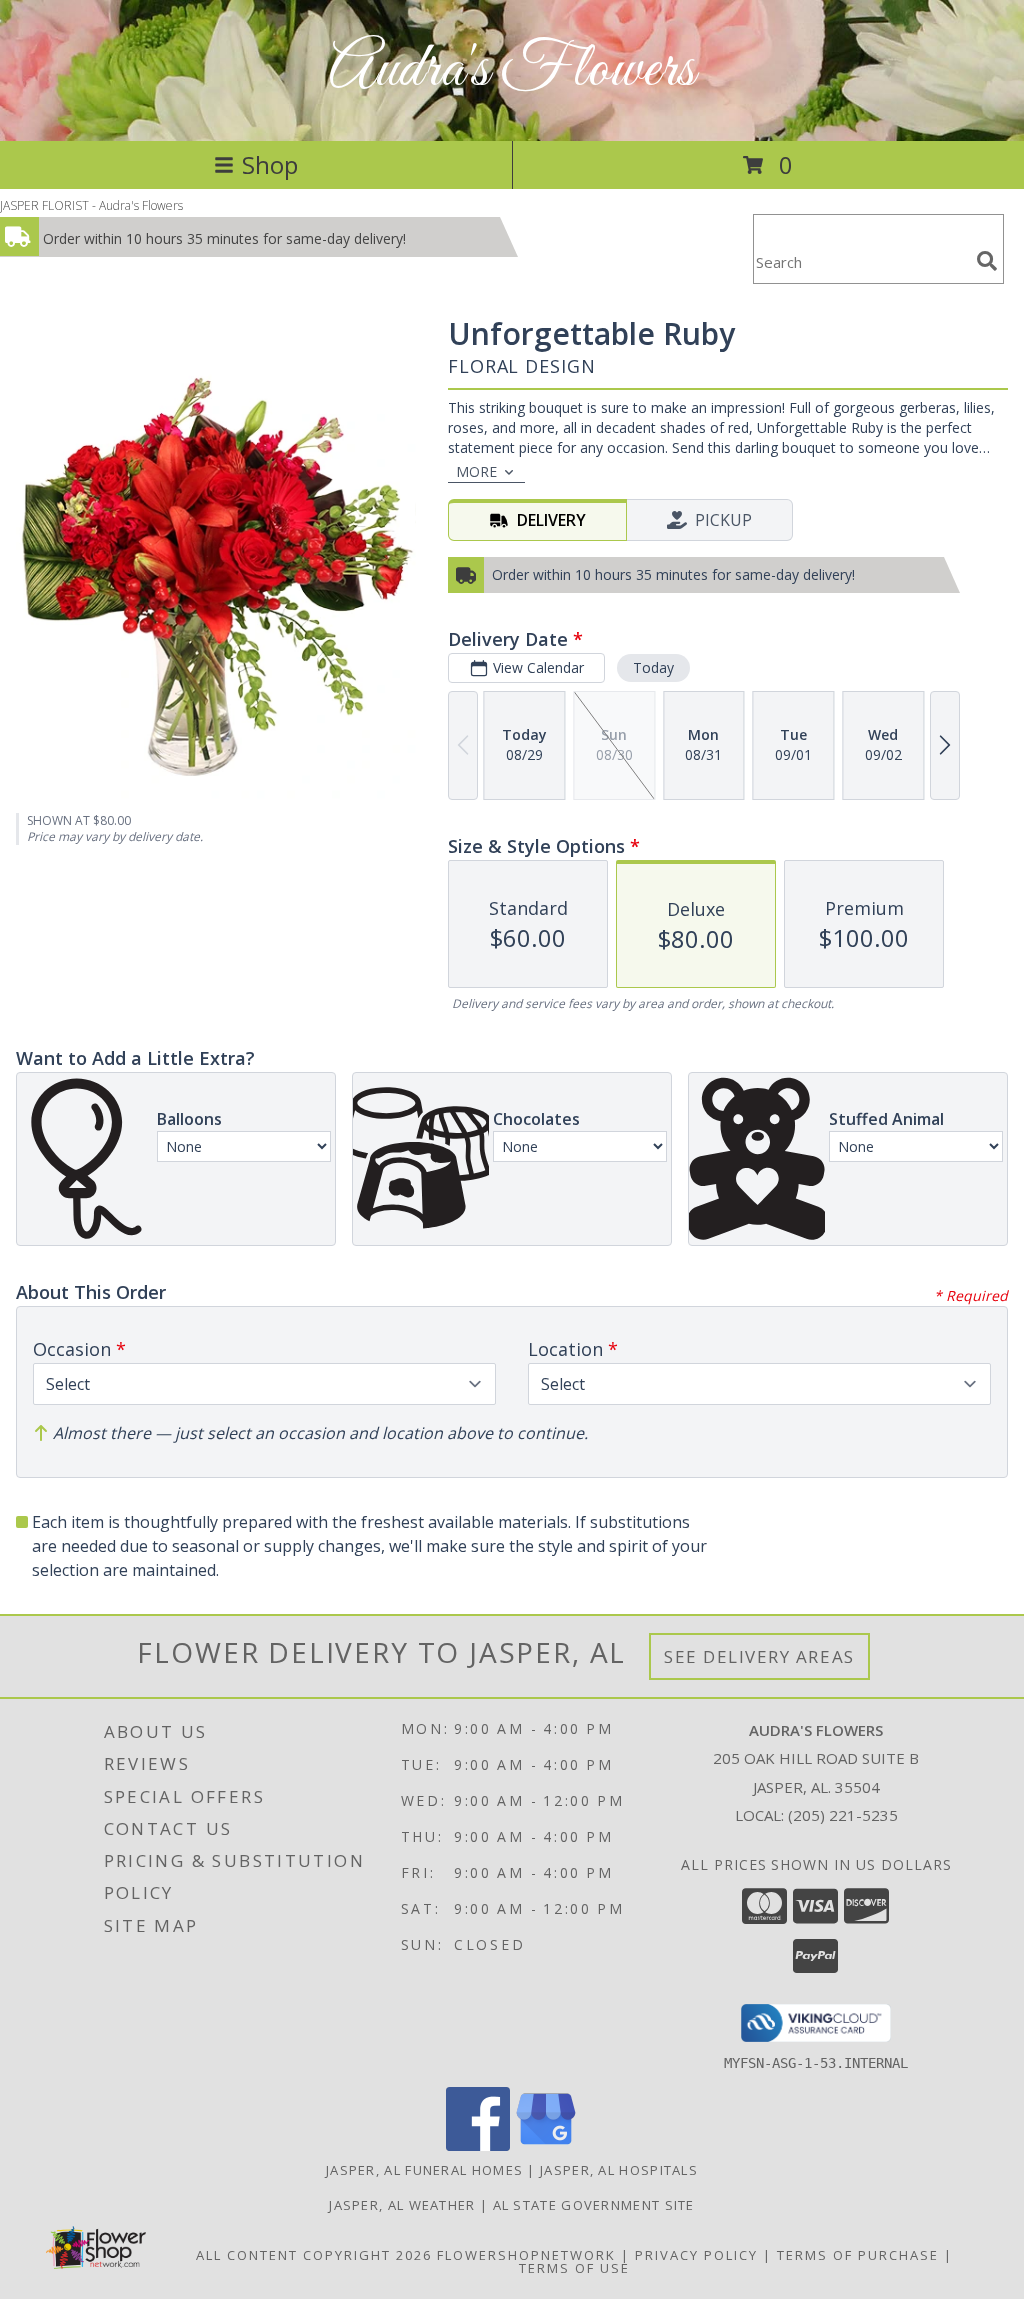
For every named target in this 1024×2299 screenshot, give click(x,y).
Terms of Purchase (858, 2255)
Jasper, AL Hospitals (619, 2170)
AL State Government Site (594, 2205)
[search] (987, 261)
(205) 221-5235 (843, 1815)
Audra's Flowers (512, 70)
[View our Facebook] (478, 2145)
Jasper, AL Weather (402, 2205)
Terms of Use (574, 2268)
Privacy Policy (696, 2255)
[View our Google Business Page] (546, 2145)
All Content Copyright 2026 (314, 2255)
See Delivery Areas (759, 1656)
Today (653, 667)
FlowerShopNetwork (526, 2255)
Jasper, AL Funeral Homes (424, 2170)
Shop (270, 164)
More (476, 471)
